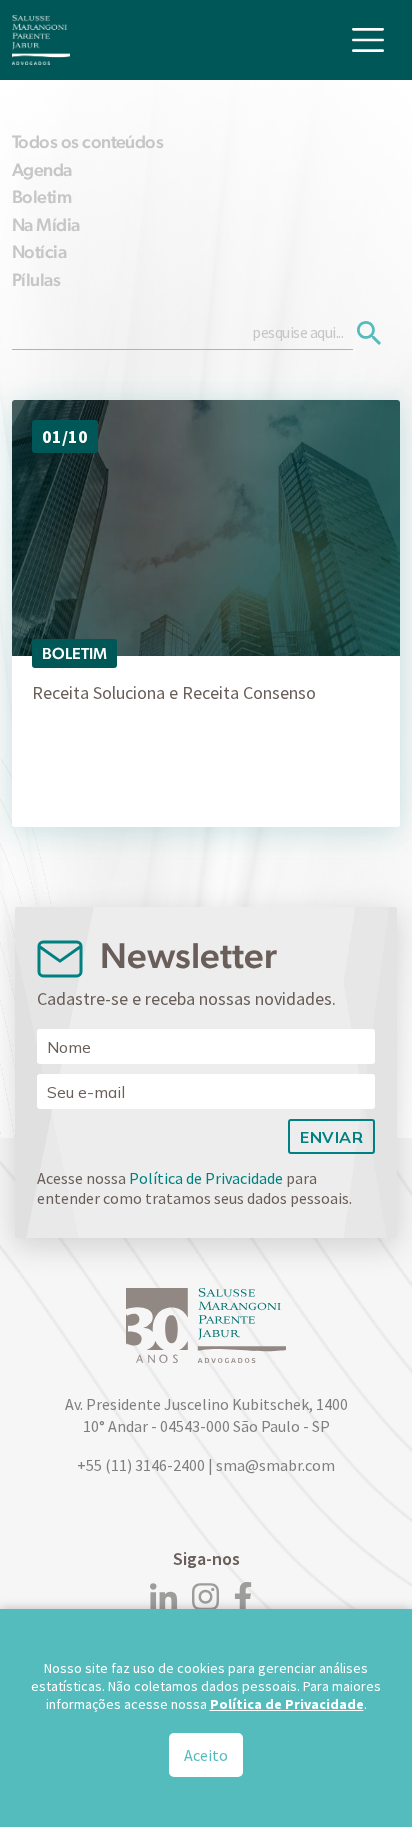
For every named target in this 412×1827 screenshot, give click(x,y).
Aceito (206, 1755)
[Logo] (41, 40)
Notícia (39, 251)
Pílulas (36, 279)
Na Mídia (46, 224)
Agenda (42, 169)
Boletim (41, 196)
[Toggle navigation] (368, 40)
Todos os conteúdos (87, 141)
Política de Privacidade (206, 1178)
